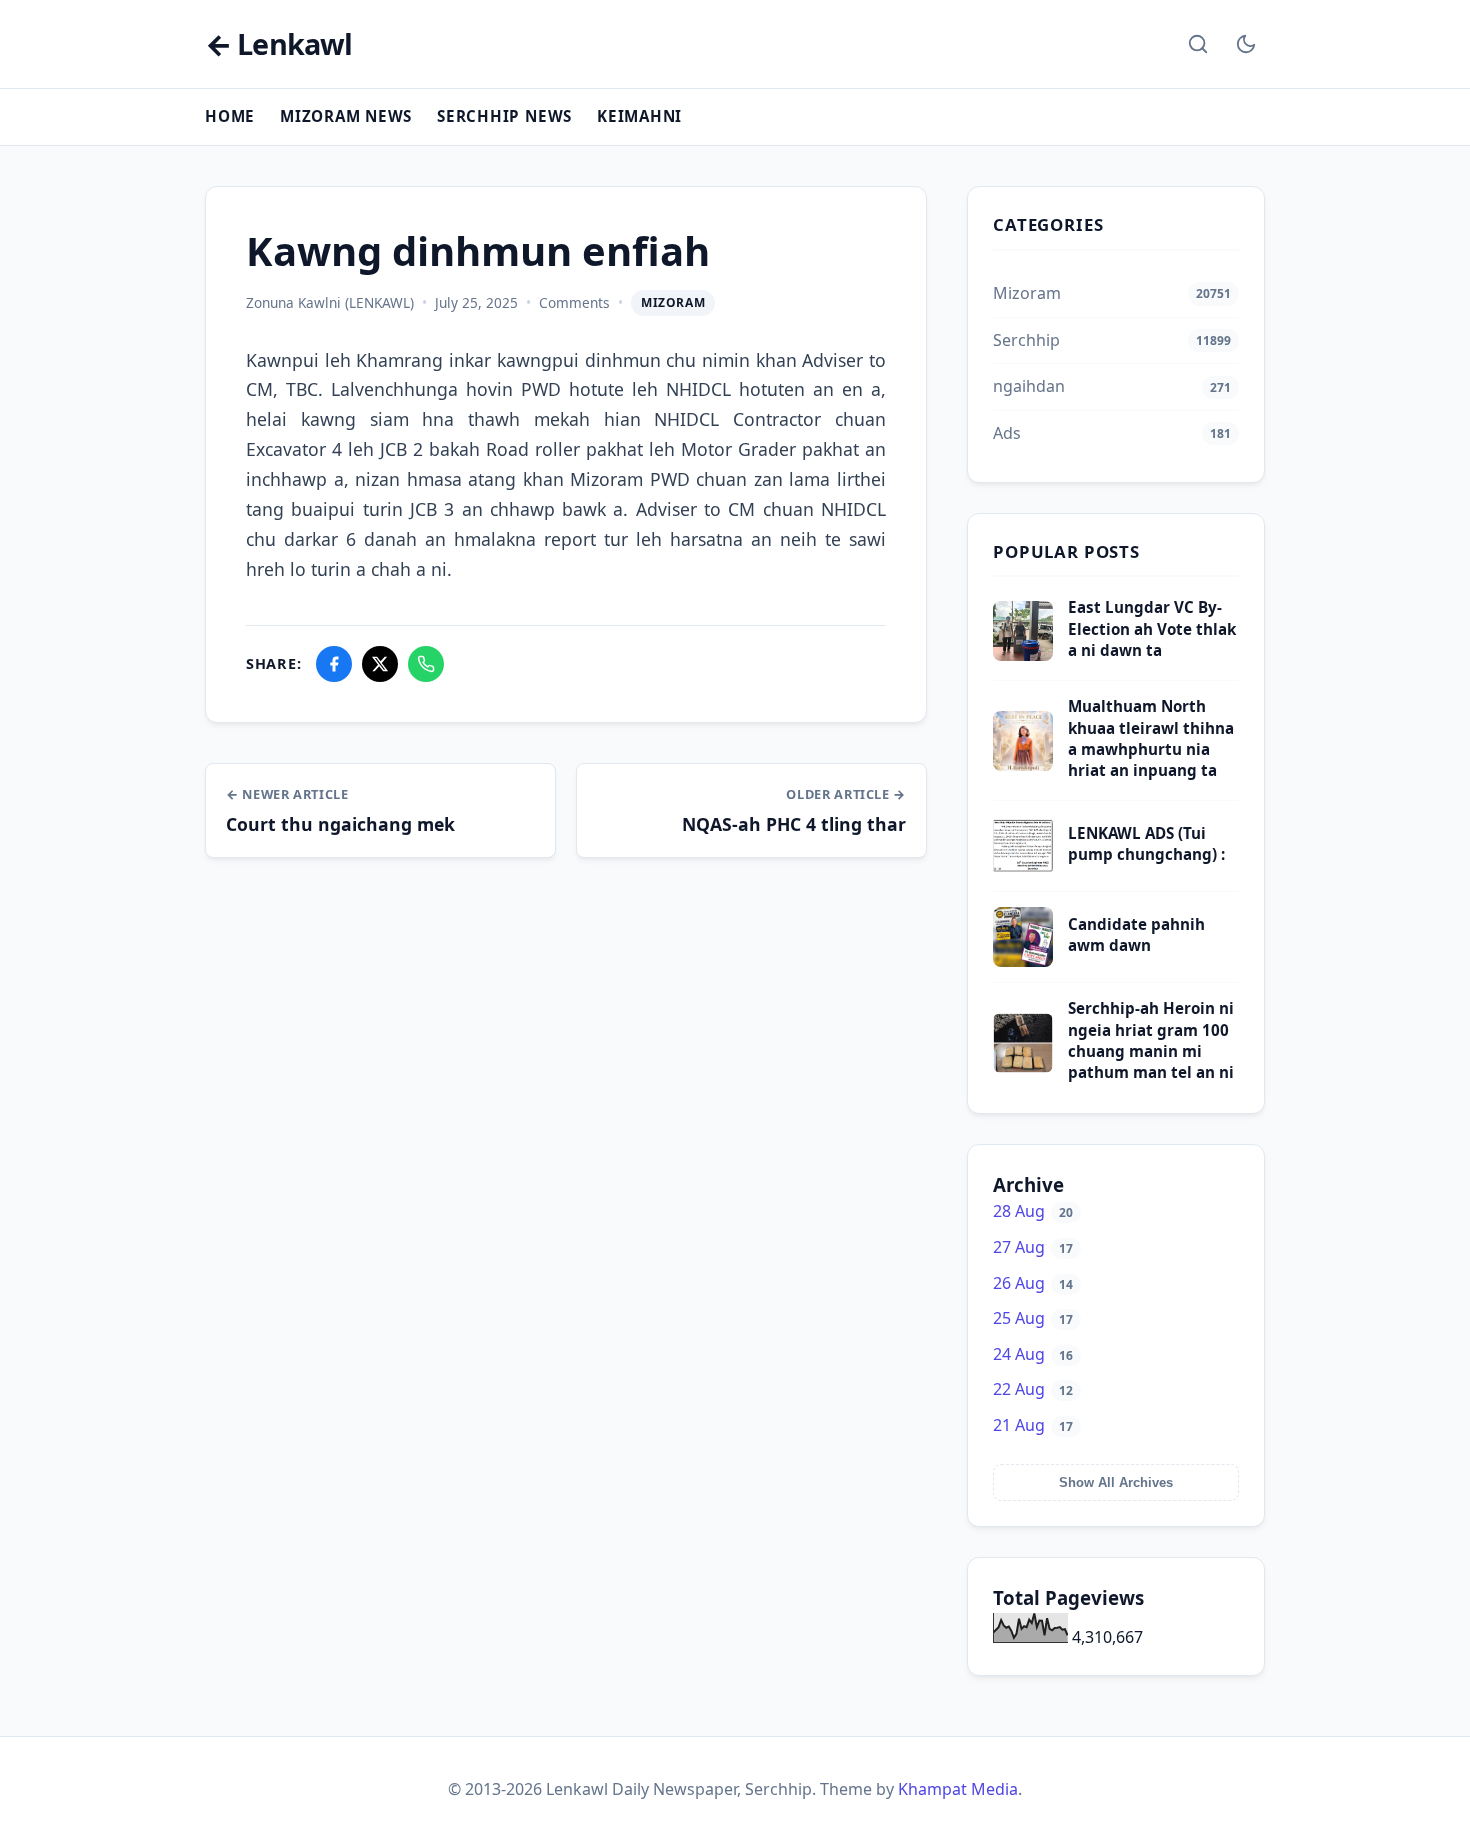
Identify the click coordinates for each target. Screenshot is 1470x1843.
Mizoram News (346, 116)
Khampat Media (958, 1789)
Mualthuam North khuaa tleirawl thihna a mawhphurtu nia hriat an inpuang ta (1151, 738)
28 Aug (1033, 1211)
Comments (574, 302)
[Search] (1198, 44)
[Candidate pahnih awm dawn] (1023, 961)
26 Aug (1033, 1283)
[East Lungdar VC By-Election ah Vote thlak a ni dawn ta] (1023, 655)
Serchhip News (504, 116)
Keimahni (639, 116)
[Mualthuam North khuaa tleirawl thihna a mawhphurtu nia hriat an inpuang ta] (1023, 765)
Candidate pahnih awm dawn (1136, 934)
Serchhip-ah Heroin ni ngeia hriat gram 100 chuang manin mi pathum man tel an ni (1151, 1040)
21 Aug (1033, 1425)
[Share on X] (380, 664)
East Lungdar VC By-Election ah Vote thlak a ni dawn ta (1152, 628)
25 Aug (1033, 1318)
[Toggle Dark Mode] (1246, 44)
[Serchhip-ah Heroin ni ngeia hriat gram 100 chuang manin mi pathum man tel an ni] (1023, 1067)
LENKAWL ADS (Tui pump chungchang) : (1146, 843)
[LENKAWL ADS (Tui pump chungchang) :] (1023, 870)
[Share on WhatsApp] (426, 664)
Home (230, 116)
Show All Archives (1116, 1482)
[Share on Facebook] (334, 664)
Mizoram (673, 302)
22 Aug (1033, 1389)
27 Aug (1033, 1247)
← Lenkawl (278, 44)
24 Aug (1033, 1354)
